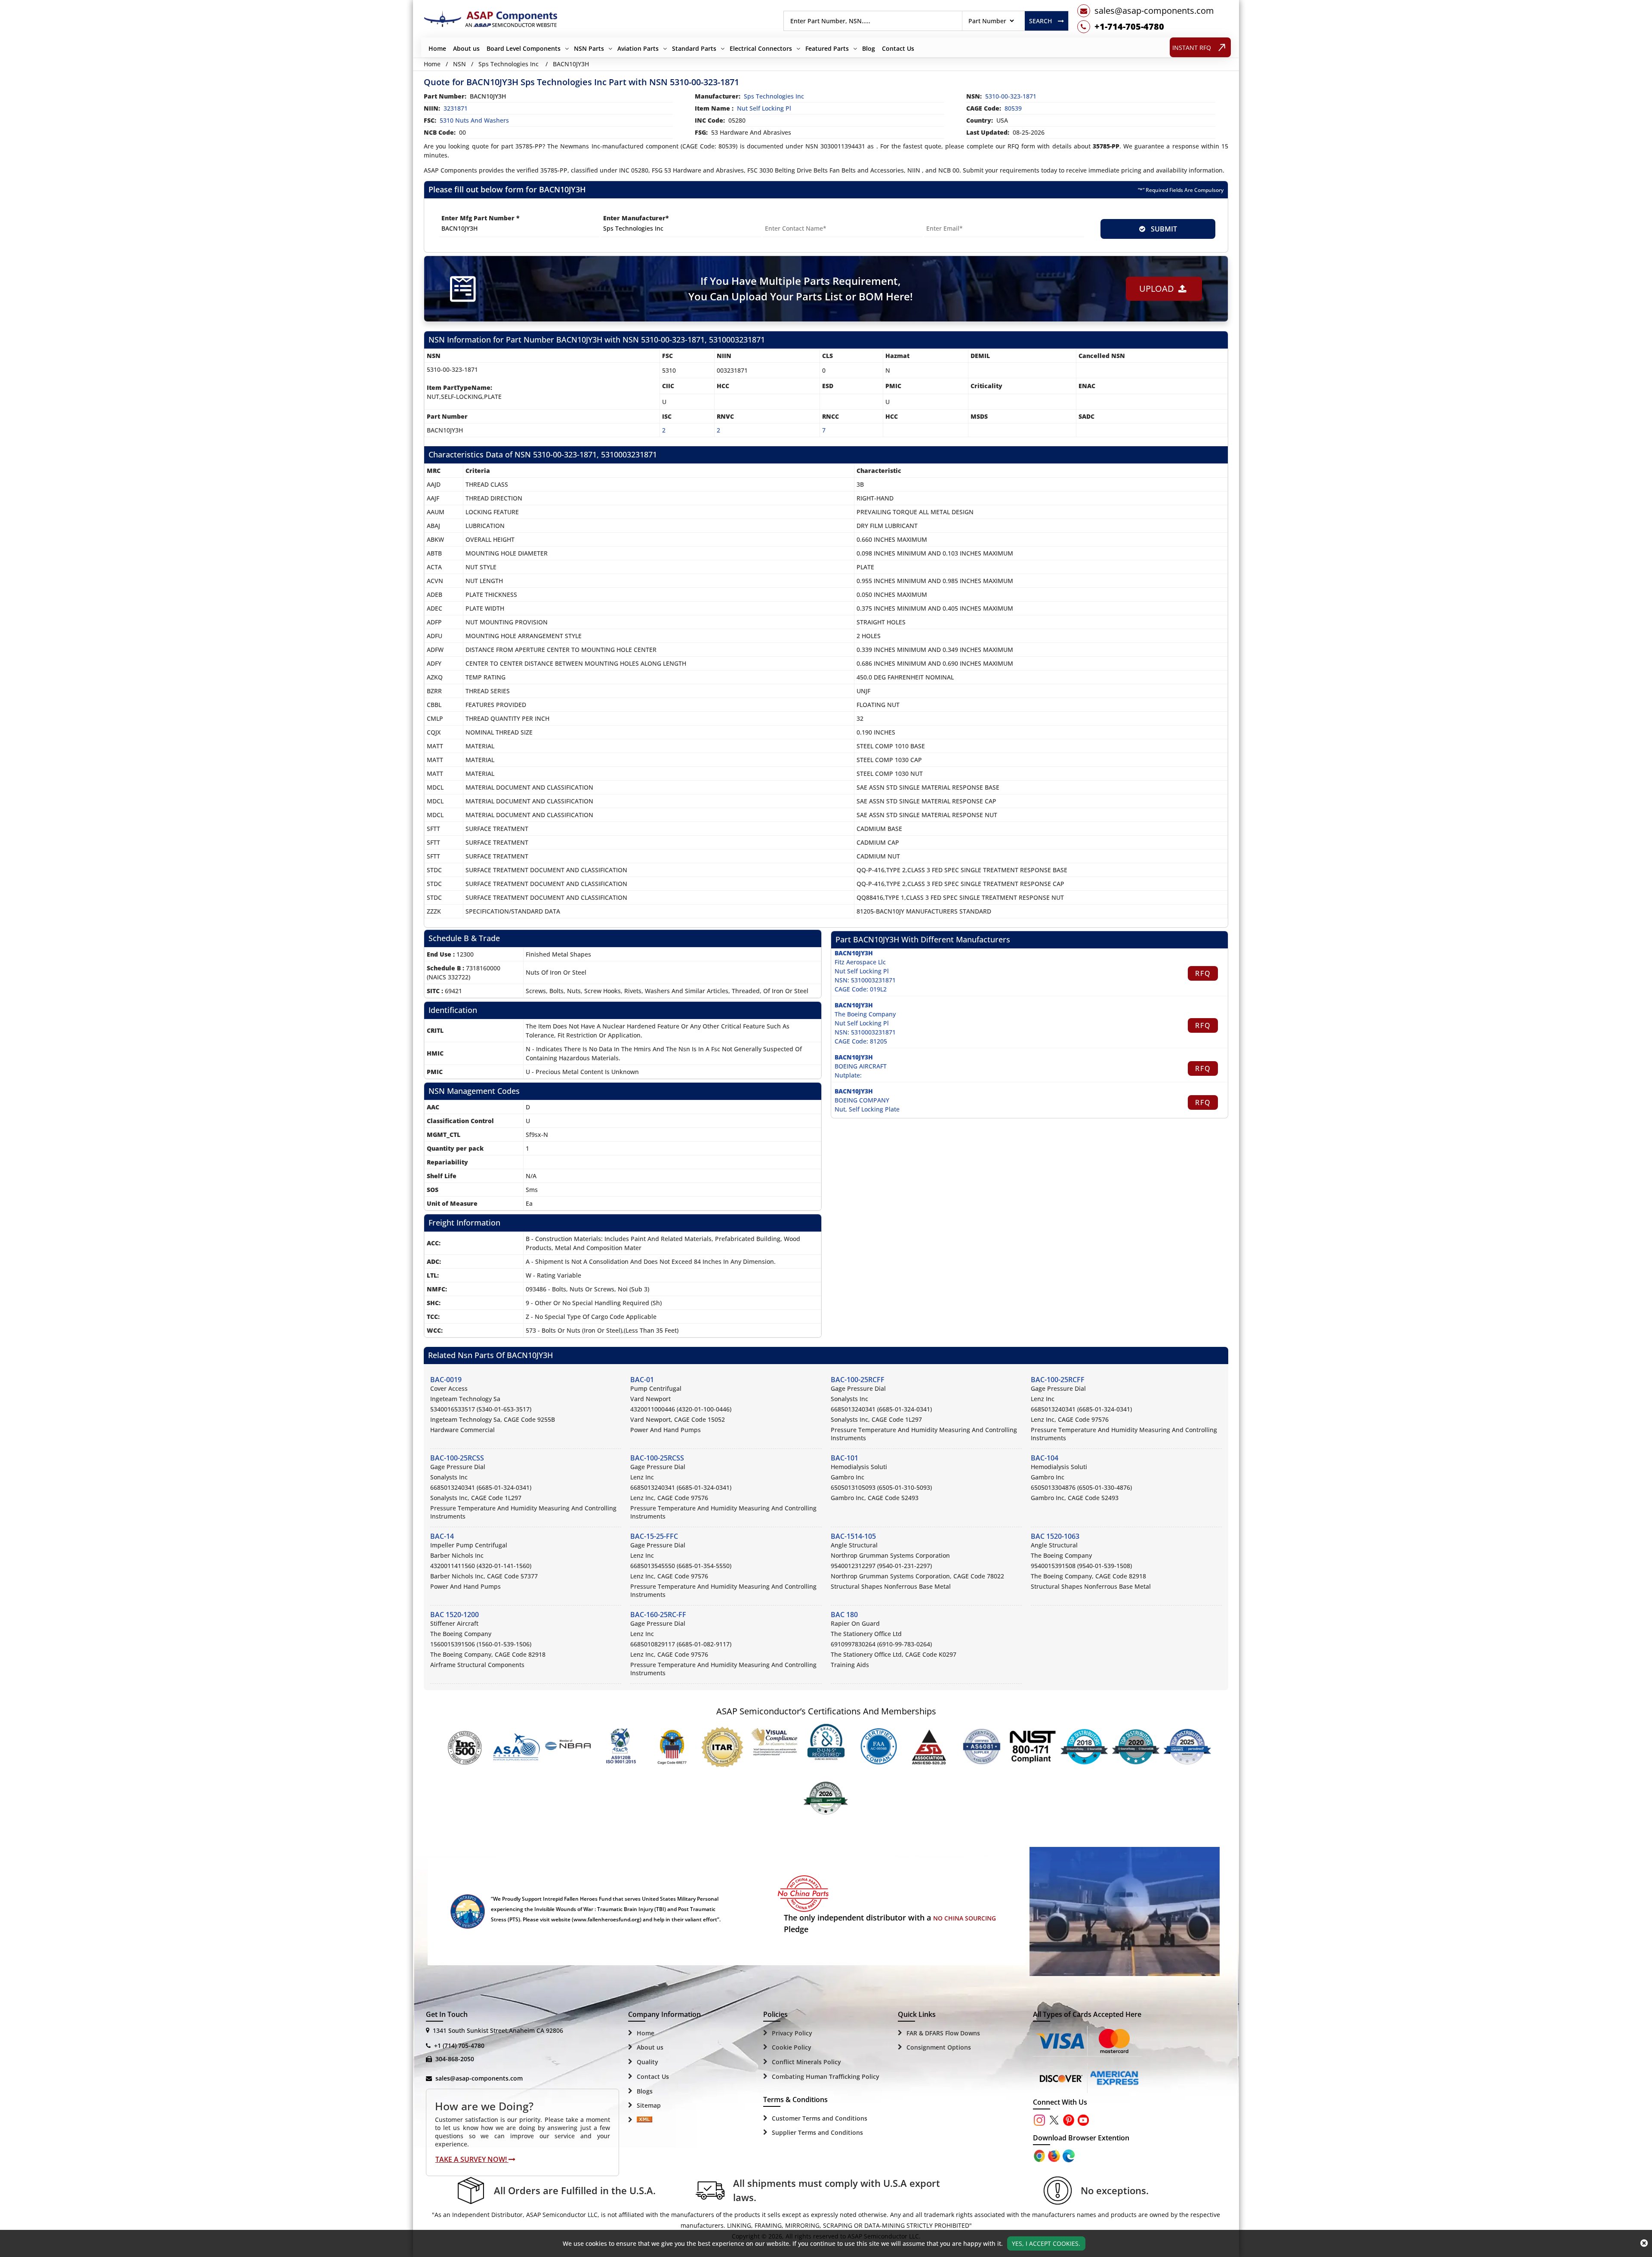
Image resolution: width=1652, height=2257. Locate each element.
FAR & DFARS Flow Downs (943, 2033)
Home (437, 48)
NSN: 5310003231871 (865, 980)
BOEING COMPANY (862, 1100)
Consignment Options (939, 2047)
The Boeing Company (865, 1014)
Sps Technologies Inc (509, 64)
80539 (1013, 108)
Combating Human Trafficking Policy (826, 2076)
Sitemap (649, 2105)
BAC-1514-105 (853, 1536)
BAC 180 (844, 1615)
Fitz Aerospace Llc (860, 962)
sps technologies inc (774, 96)
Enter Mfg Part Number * (481, 218)
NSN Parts (589, 48)
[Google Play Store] (1055, 2155)
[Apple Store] (1040, 2155)
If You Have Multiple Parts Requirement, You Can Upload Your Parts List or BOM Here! (801, 289)
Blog (869, 48)
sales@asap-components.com (479, 2078)
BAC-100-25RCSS (457, 1458)
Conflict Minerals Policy (806, 2062)
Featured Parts (827, 48)
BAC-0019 (446, 1380)
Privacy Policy (792, 2033)
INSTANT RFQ (1192, 48)
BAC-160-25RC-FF (658, 1615)
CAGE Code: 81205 (861, 1041)
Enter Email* (944, 218)
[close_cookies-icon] (1644, 2243)
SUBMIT (1162, 229)
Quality (647, 2062)
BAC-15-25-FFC (654, 1536)
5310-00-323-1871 (1011, 96)
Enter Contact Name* (796, 218)
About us (466, 48)
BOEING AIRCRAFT (861, 1066)
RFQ (1203, 973)
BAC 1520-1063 (1055, 1536)
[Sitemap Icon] (644, 2120)
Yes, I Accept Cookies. (1046, 2243)
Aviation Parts (638, 48)
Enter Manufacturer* (636, 218)
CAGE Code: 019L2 (861, 989)
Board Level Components (524, 48)
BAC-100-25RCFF (858, 1380)
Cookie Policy (792, 2047)
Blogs (645, 2091)
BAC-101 (844, 1458)
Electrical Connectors (761, 48)
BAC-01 (642, 1380)
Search (1040, 21)
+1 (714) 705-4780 (459, 2046)
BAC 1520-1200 (455, 1615)
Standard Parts (694, 48)
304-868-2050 (455, 2059)
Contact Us (898, 48)
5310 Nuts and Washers (474, 120)
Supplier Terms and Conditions (817, 2132)
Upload (1159, 289)
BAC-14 (442, 1536)
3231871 (456, 108)
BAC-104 (1045, 1458)
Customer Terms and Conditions (820, 2118)
